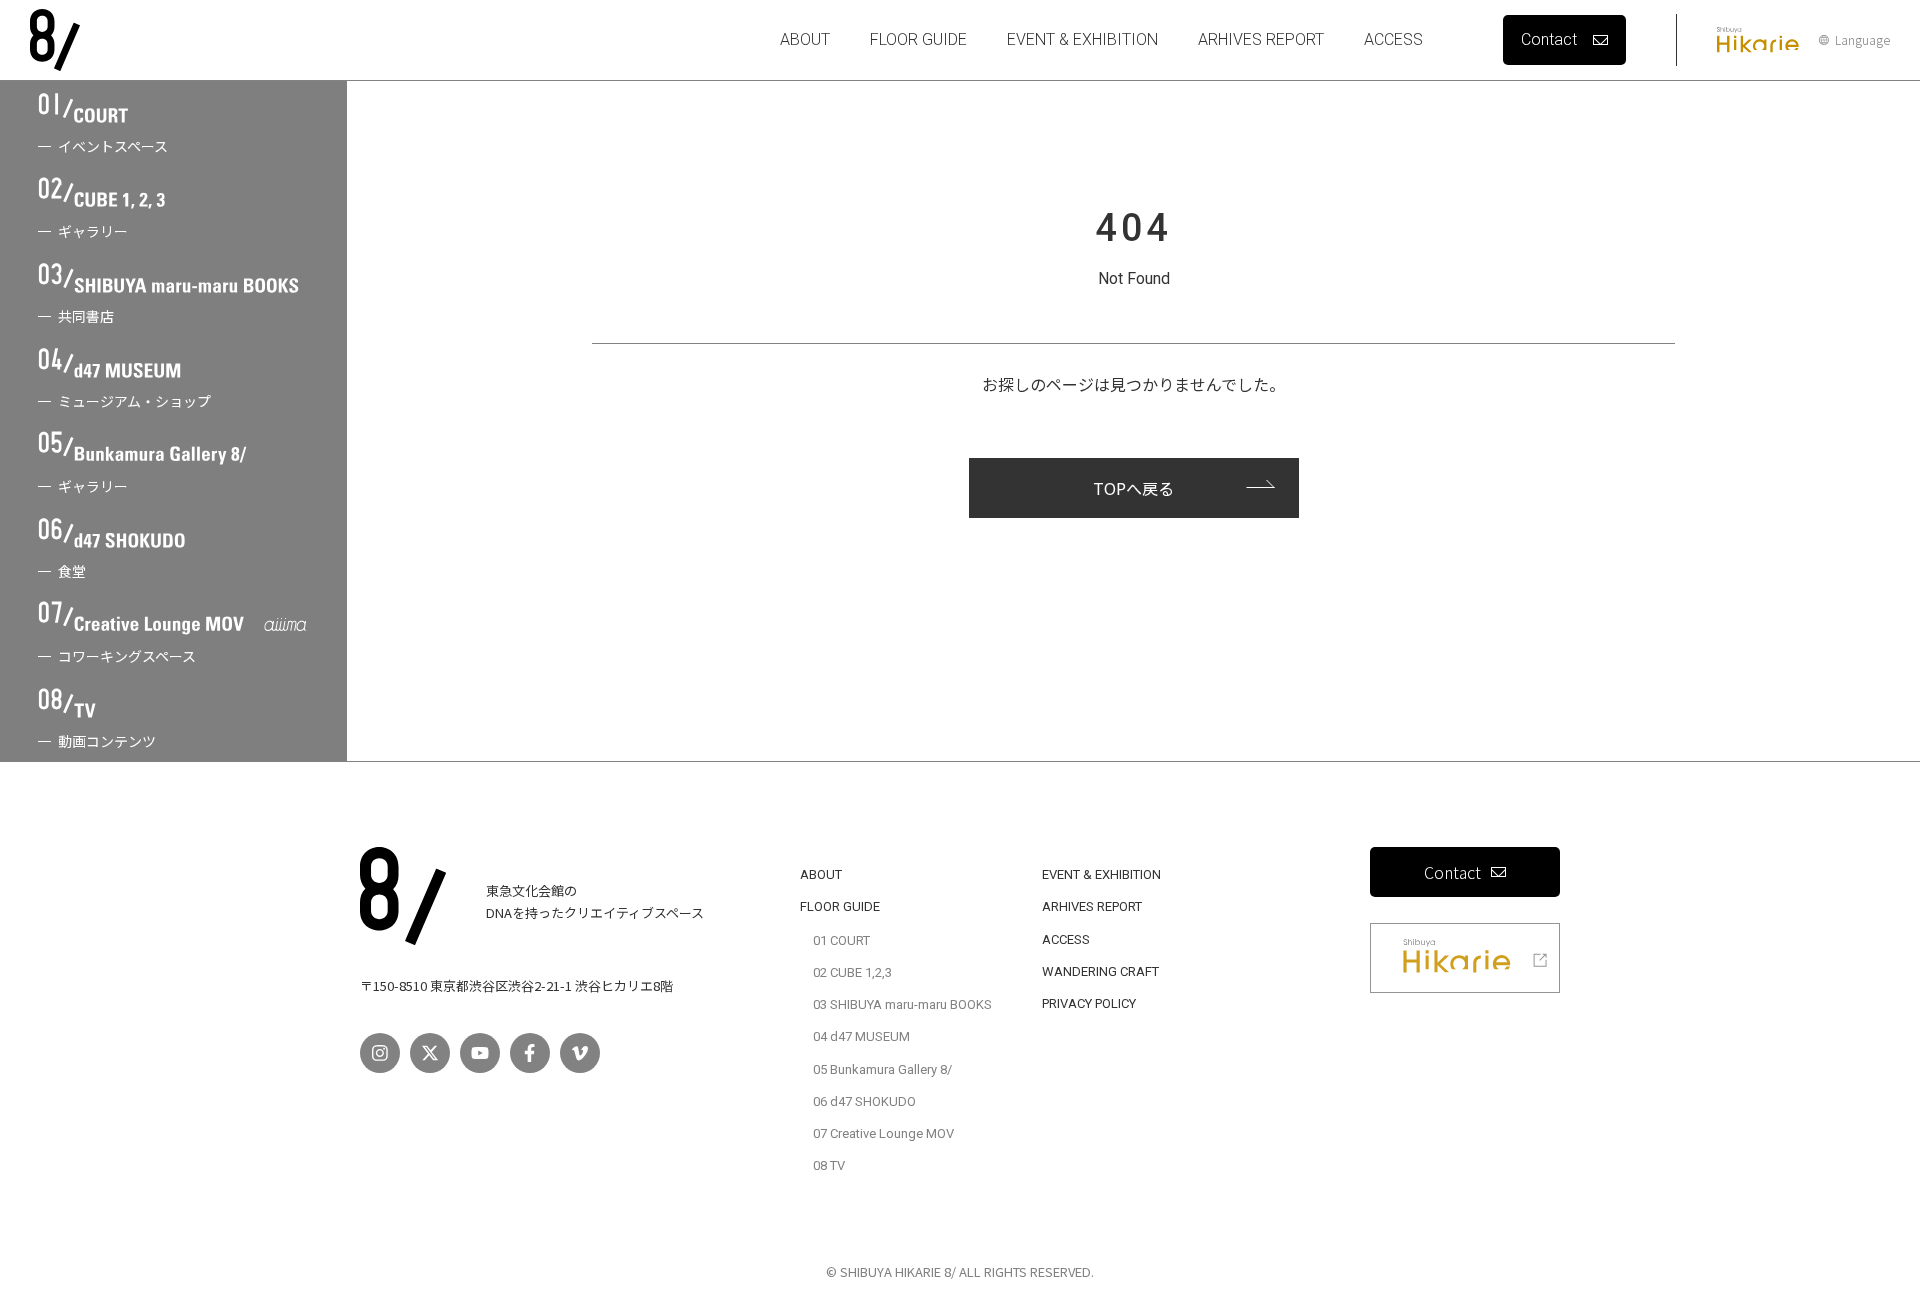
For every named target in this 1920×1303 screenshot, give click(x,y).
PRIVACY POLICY (1089, 1003)
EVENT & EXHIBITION (1082, 39)
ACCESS (1393, 39)
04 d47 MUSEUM (861, 1036)
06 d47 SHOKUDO (864, 1101)
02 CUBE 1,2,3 (852, 972)
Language (1862, 40)
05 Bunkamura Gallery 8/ (882, 1069)
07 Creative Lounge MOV (883, 1133)
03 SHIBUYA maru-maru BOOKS (902, 1004)
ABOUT (805, 39)
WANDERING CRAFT (1100, 971)
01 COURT (841, 940)
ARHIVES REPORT (1261, 39)
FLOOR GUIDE (918, 39)
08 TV (829, 1165)
